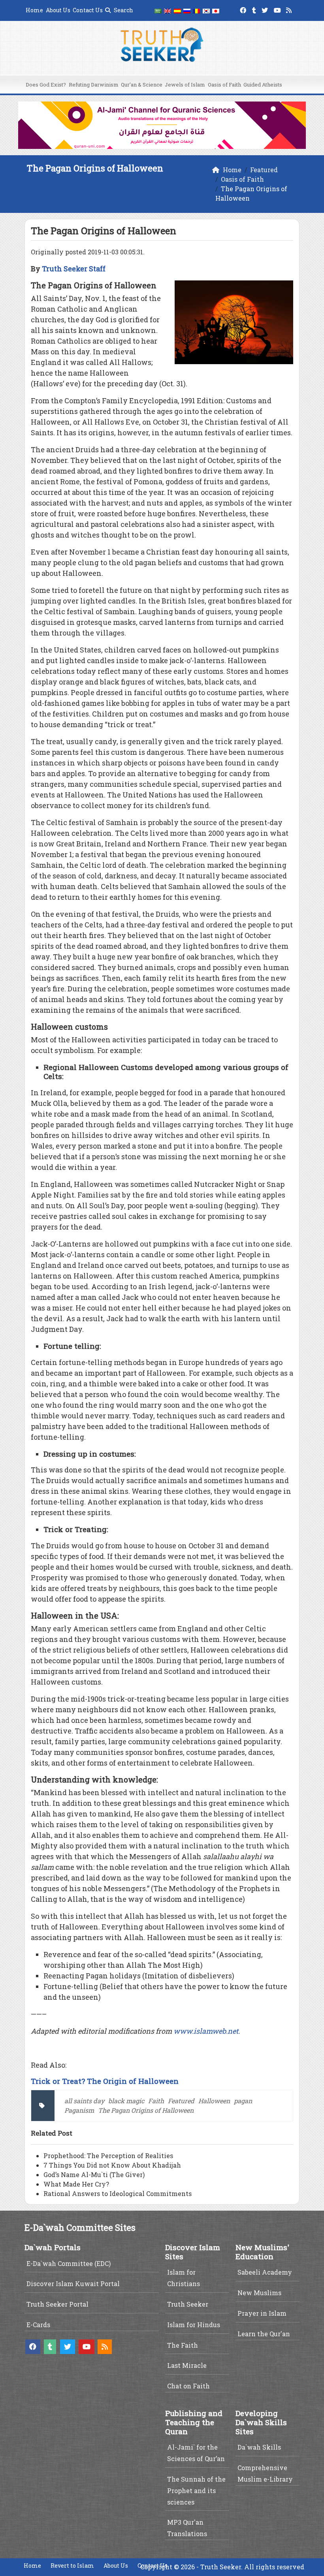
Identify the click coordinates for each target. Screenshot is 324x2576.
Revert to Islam (72, 2566)
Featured (181, 2101)
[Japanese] (216, 10)
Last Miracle (187, 2365)
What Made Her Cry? (76, 2184)
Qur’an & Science (142, 85)
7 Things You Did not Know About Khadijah (112, 2165)
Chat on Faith (188, 2386)
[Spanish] (177, 10)
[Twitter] (266, 9)
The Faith (183, 2345)
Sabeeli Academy (265, 2272)
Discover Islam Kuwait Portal (73, 2284)
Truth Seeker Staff (74, 269)
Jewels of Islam (185, 85)
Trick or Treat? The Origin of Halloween (105, 2081)
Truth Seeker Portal (57, 2304)
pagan (243, 2101)
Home (34, 10)
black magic (126, 2101)
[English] (168, 10)
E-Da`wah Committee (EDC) (69, 2263)
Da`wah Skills (259, 2447)
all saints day (84, 2101)
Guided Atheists (263, 85)
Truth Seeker (188, 2304)
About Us (58, 10)
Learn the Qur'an (264, 2334)
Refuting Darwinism (94, 85)
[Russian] (187, 10)
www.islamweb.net (206, 2031)
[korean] (206, 10)
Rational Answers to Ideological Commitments (118, 2193)
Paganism (79, 2110)
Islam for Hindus (194, 2325)
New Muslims (259, 2293)
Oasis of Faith (224, 85)
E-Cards (38, 2325)
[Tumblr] (255, 9)
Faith (156, 2101)
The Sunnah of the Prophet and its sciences (196, 2490)
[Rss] (290, 9)
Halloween (214, 2101)
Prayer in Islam (262, 2313)
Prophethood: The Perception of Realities (108, 2156)
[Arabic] (158, 10)
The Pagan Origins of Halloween (146, 2110)
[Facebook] (244, 9)
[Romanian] (196, 10)
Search (123, 10)
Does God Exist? (46, 85)
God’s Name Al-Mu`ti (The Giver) (94, 2175)
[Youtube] (278, 9)
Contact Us (88, 10)
